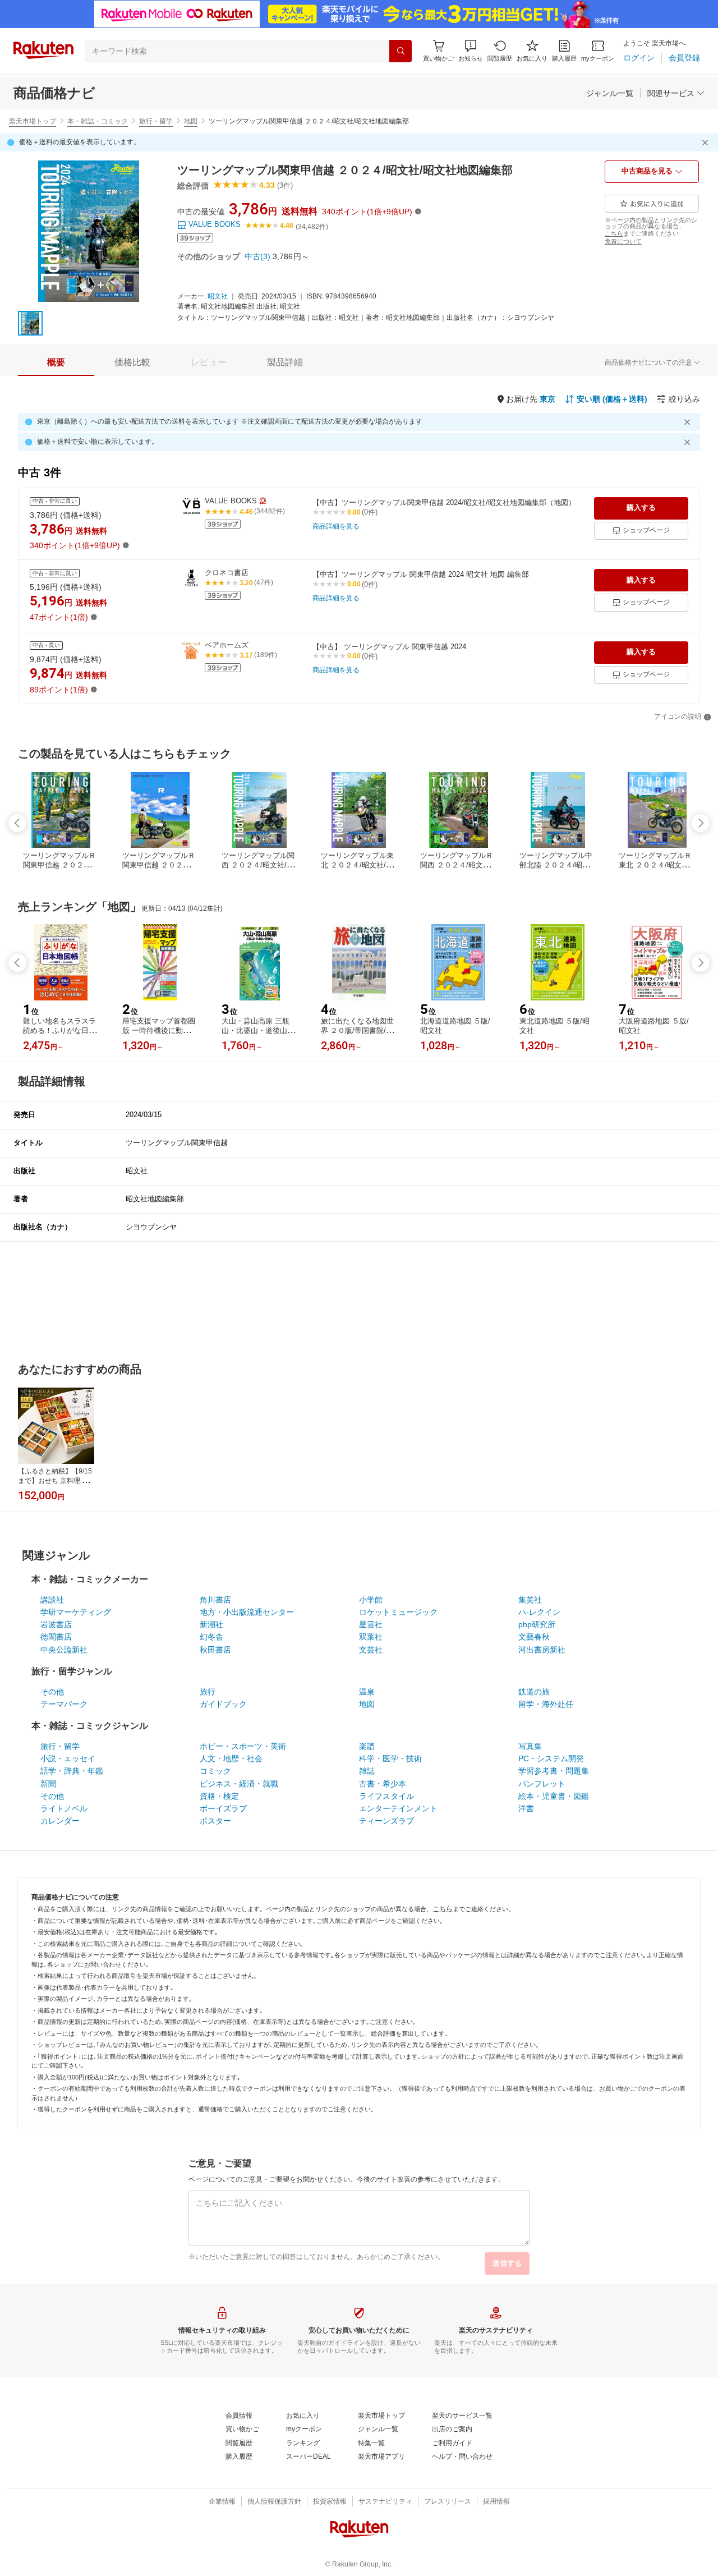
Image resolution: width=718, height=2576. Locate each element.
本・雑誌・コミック (98, 121)
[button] (471, 51)
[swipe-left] (17, 823)
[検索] (401, 51)
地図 (191, 121)
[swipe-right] (701, 823)
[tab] (56, 362)
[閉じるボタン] (707, 143)
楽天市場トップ (33, 121)
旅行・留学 (156, 121)
